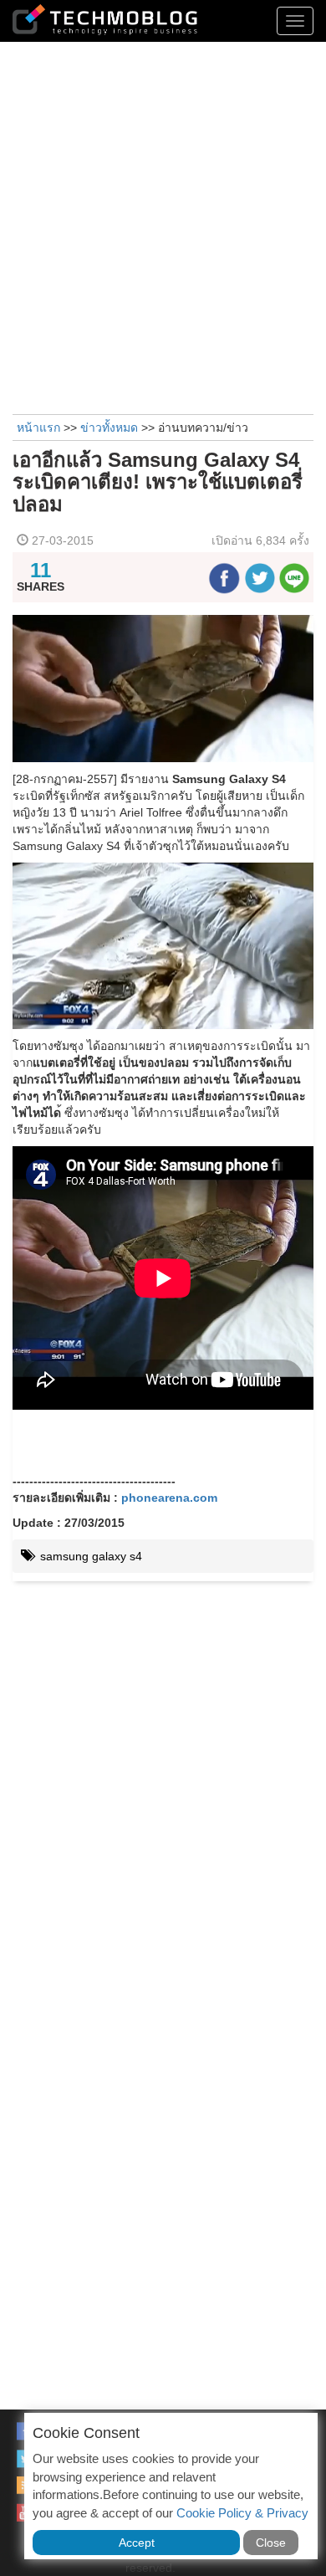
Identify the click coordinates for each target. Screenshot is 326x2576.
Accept (137, 2543)
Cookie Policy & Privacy (242, 2513)
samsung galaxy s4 (89, 1556)
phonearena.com (169, 1498)
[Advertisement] (163, 226)
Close (271, 2543)
